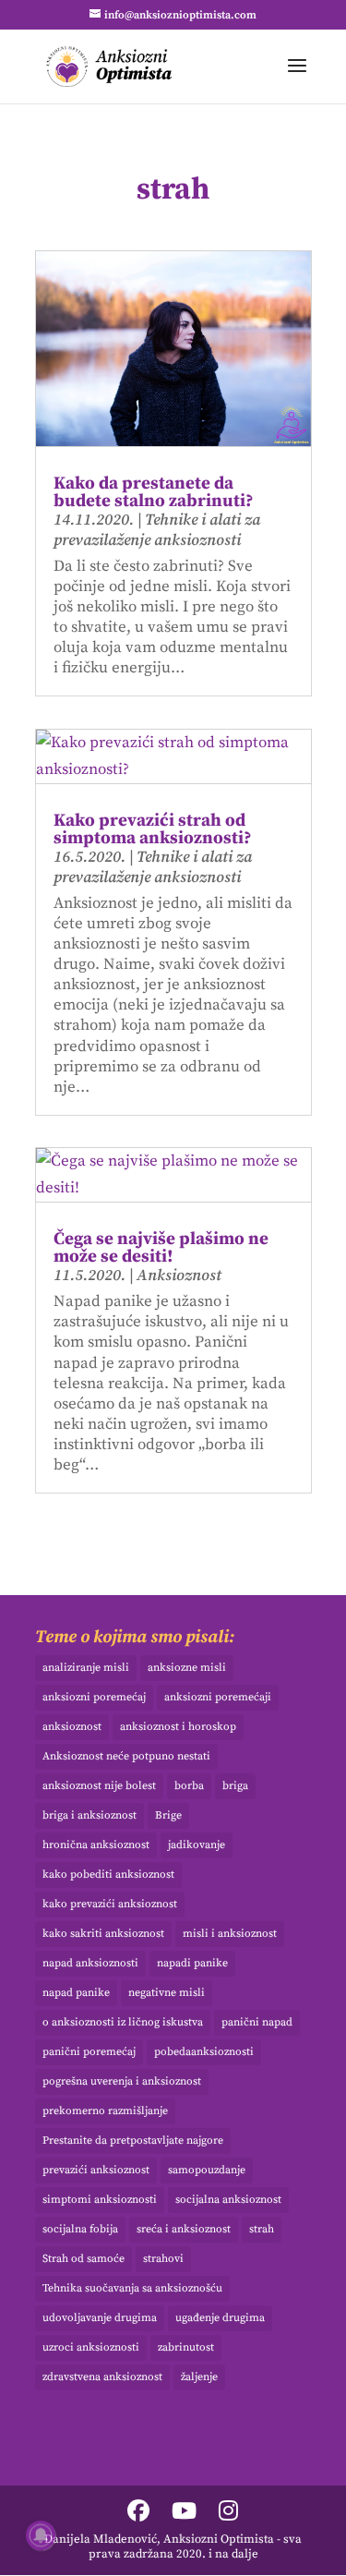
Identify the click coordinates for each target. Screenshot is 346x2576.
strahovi (163, 2259)
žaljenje (199, 2377)
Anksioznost (179, 1276)
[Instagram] (228, 2513)
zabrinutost (186, 2347)
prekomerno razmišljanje (105, 2111)
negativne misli (167, 1993)
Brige (168, 1815)
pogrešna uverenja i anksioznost (122, 2081)
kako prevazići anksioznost (110, 1904)
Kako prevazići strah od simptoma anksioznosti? (153, 829)
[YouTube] (184, 2513)
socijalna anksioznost (228, 2200)
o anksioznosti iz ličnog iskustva (123, 2022)
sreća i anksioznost (184, 2229)
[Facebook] (138, 2513)
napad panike (76, 1993)
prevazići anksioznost (96, 2170)
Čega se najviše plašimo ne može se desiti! (161, 1248)
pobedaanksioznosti (204, 2052)
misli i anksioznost (230, 1934)
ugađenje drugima (220, 2318)
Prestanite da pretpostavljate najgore (133, 2141)
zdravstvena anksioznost (102, 2377)
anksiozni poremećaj (94, 1697)
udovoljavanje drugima (100, 2318)
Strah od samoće (84, 2259)
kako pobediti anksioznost (108, 1875)
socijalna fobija (80, 2229)
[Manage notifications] (41, 2535)
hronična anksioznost (96, 1845)
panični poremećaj (89, 2052)
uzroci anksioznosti (91, 2347)
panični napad (257, 2022)
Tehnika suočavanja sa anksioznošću (132, 2288)
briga (235, 1786)
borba (189, 1786)
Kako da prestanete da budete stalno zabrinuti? (154, 492)
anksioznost (72, 1727)
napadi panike (192, 1963)
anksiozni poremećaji (218, 1697)
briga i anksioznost (89, 1815)
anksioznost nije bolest (99, 1786)
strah (262, 2229)
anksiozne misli (187, 1668)
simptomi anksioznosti (100, 2200)
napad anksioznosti (90, 1963)
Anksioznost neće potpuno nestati (126, 1756)
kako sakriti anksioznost (103, 1934)
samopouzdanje (207, 2170)
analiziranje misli (86, 1668)
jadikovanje (197, 1845)
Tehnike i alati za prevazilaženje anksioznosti (157, 530)
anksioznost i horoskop (178, 1727)
